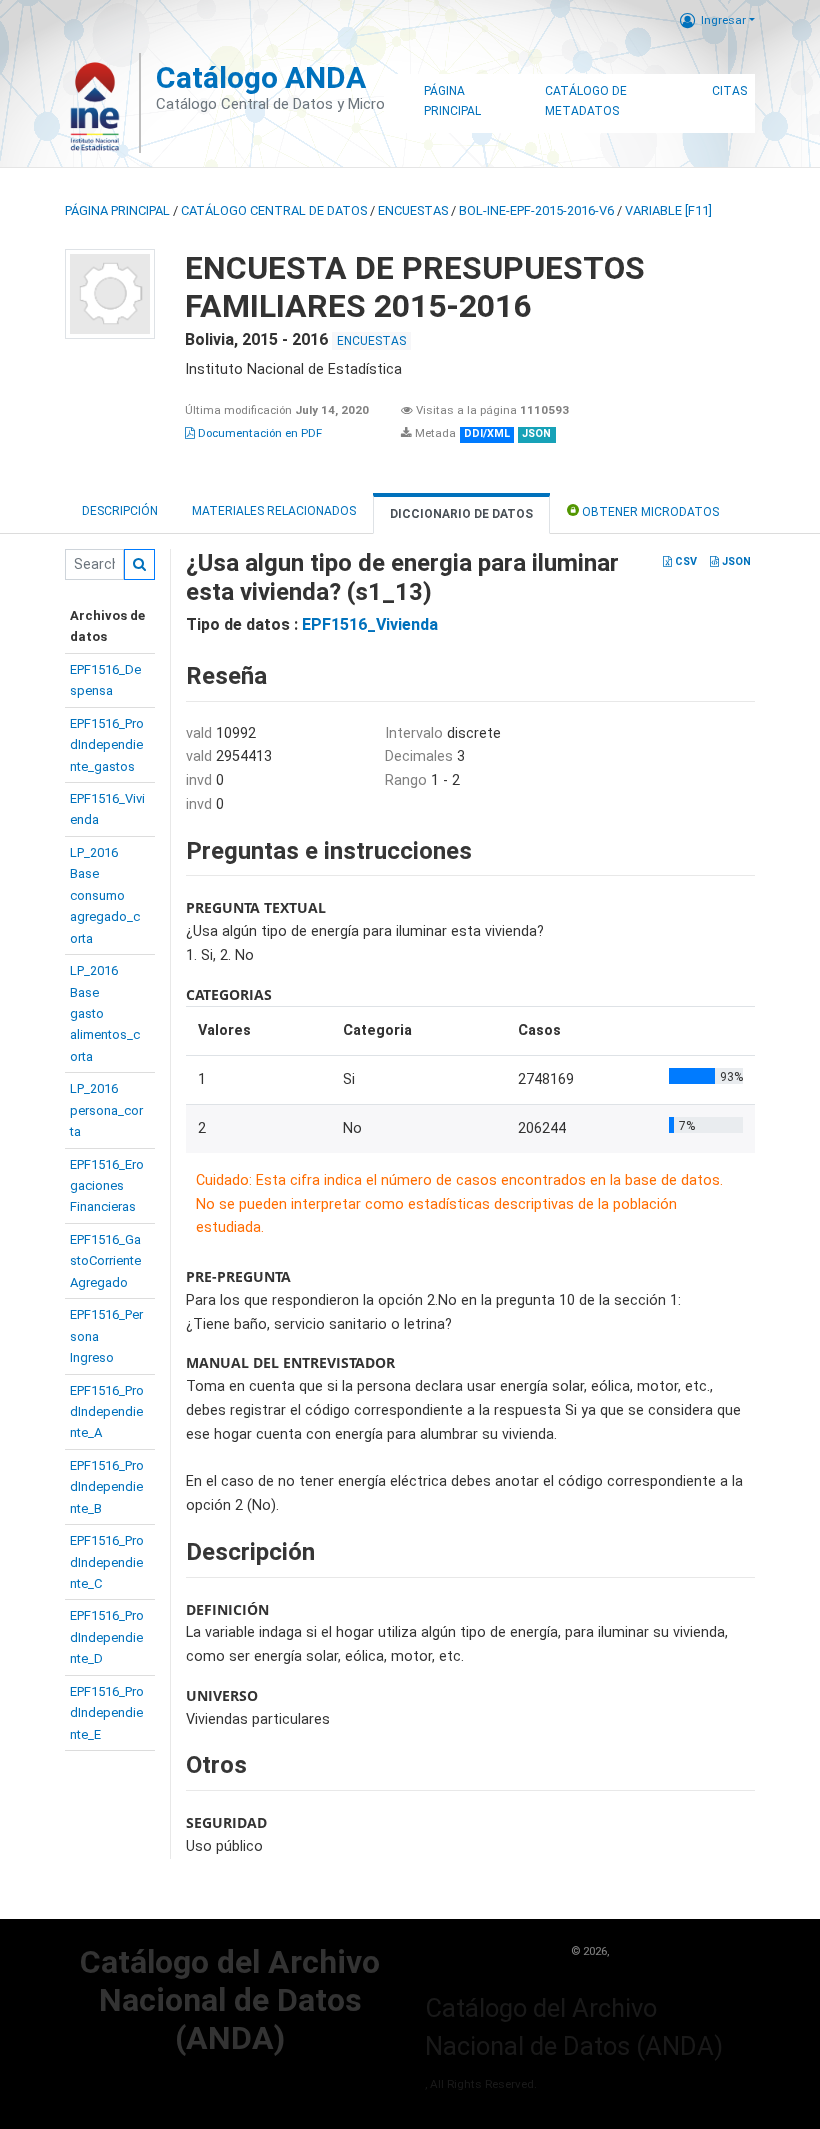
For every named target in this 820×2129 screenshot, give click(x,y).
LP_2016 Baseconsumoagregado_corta (105, 895)
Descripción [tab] (120, 511)
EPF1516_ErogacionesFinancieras (107, 1186)
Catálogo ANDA (261, 77)
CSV (684, 561)
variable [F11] (668, 210)
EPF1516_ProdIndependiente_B (107, 1487)
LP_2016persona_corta (106, 1110)
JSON (735, 561)
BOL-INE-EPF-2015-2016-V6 (536, 210)
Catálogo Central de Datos (274, 210)
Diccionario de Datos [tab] (461, 514)
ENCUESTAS (413, 210)
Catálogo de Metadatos (586, 101)
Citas (729, 91)
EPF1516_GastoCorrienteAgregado (105, 1261)
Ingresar (723, 20)
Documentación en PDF (258, 433)
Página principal (117, 210)
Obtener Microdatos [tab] (649, 512)
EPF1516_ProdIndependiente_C (107, 1562)
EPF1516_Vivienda (370, 624)
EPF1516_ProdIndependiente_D (107, 1637)
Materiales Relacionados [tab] (274, 511)
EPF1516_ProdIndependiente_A (107, 1412)
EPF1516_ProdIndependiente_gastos (107, 745)
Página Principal (452, 101)
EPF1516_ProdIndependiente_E (107, 1713)
